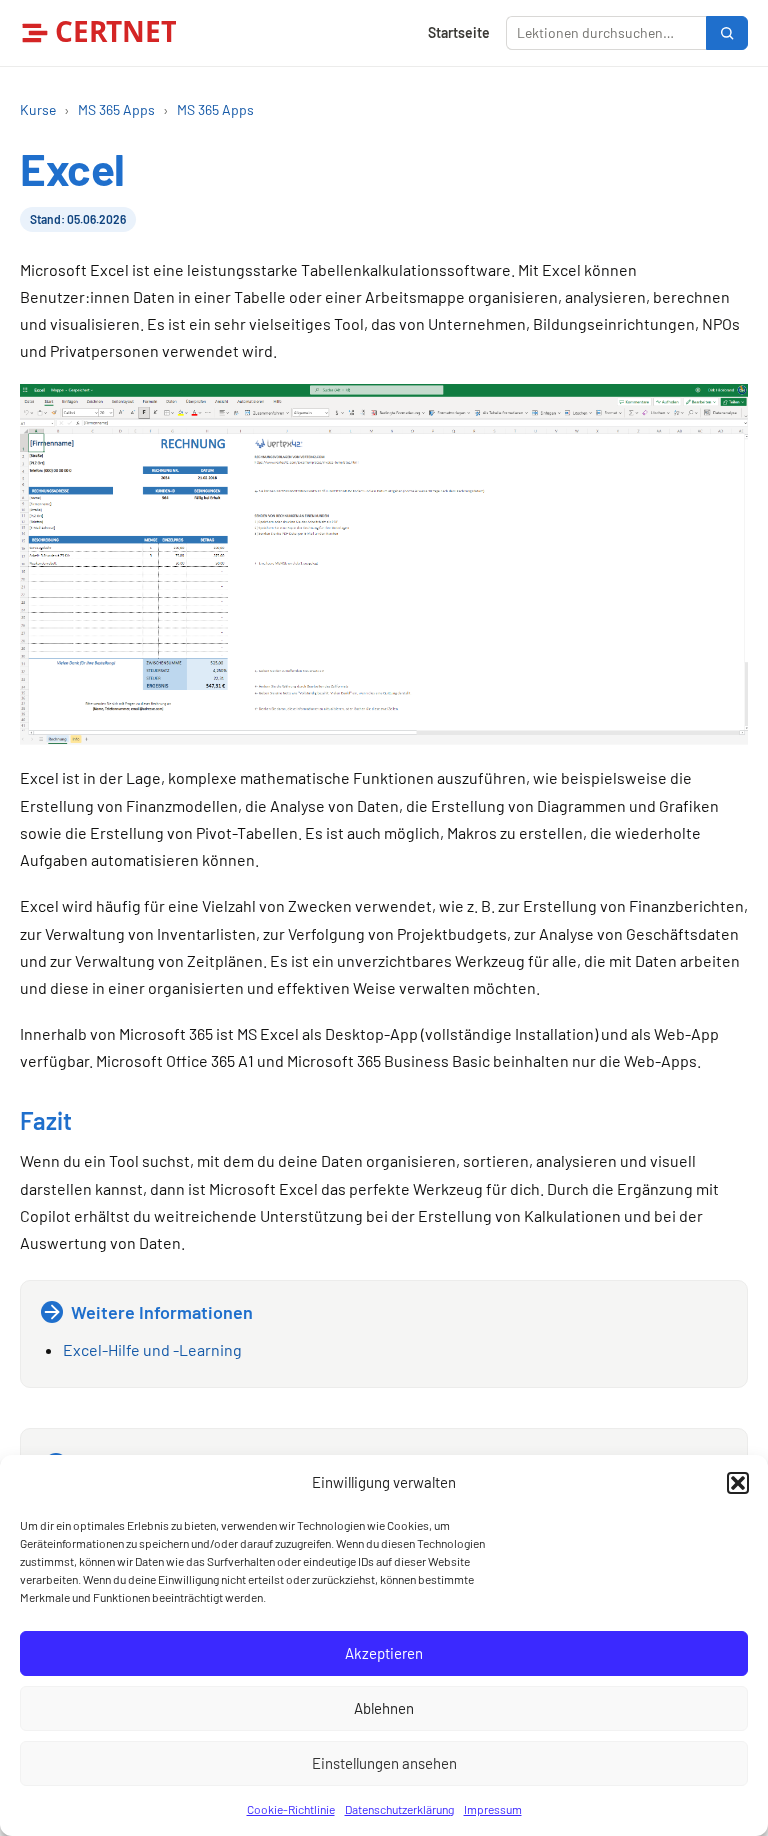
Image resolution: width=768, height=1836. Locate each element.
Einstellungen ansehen (384, 1763)
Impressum (493, 1809)
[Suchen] (727, 33)
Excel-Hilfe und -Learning (152, 1349)
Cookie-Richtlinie (291, 1809)
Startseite (459, 32)
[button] (738, 1483)
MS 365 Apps (116, 109)
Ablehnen (384, 1708)
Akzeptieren (384, 1653)
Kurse (38, 109)
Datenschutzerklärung (399, 1809)
